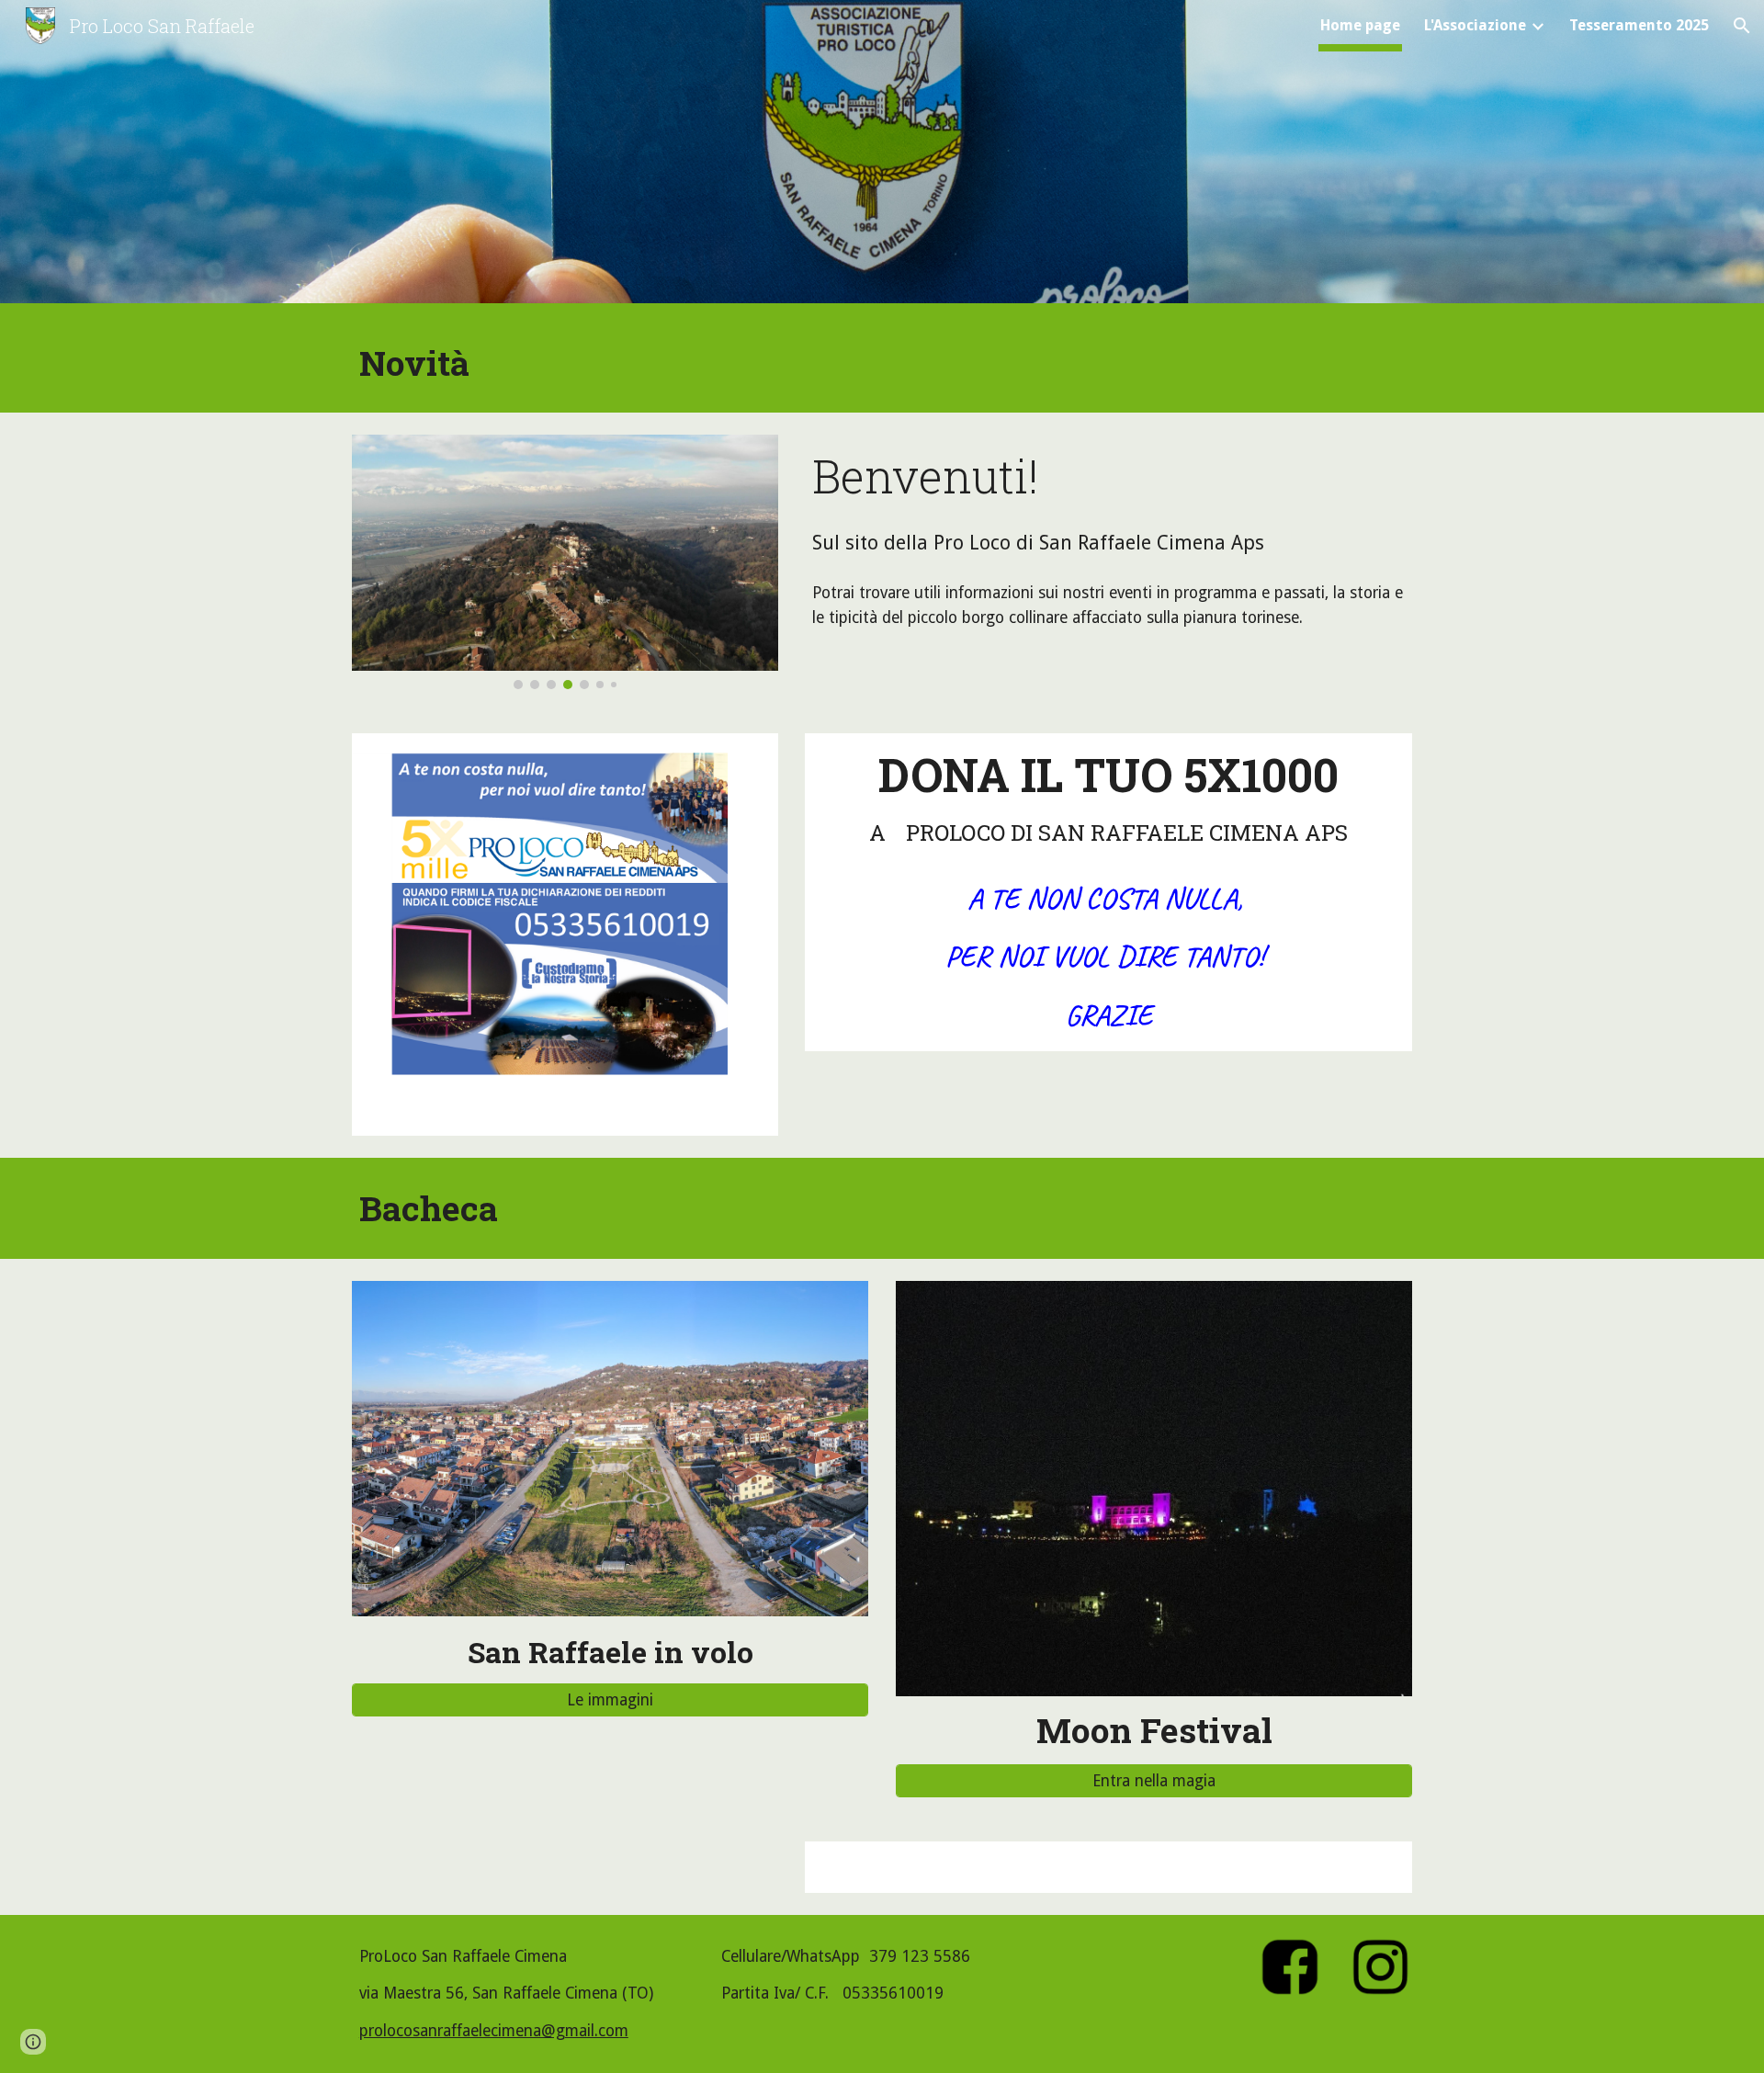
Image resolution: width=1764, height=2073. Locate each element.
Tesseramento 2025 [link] (1639, 25)
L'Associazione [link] (1475, 25)
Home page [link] (1360, 25)
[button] (1742, 26)
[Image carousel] (565, 562)
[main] (882, 362)
